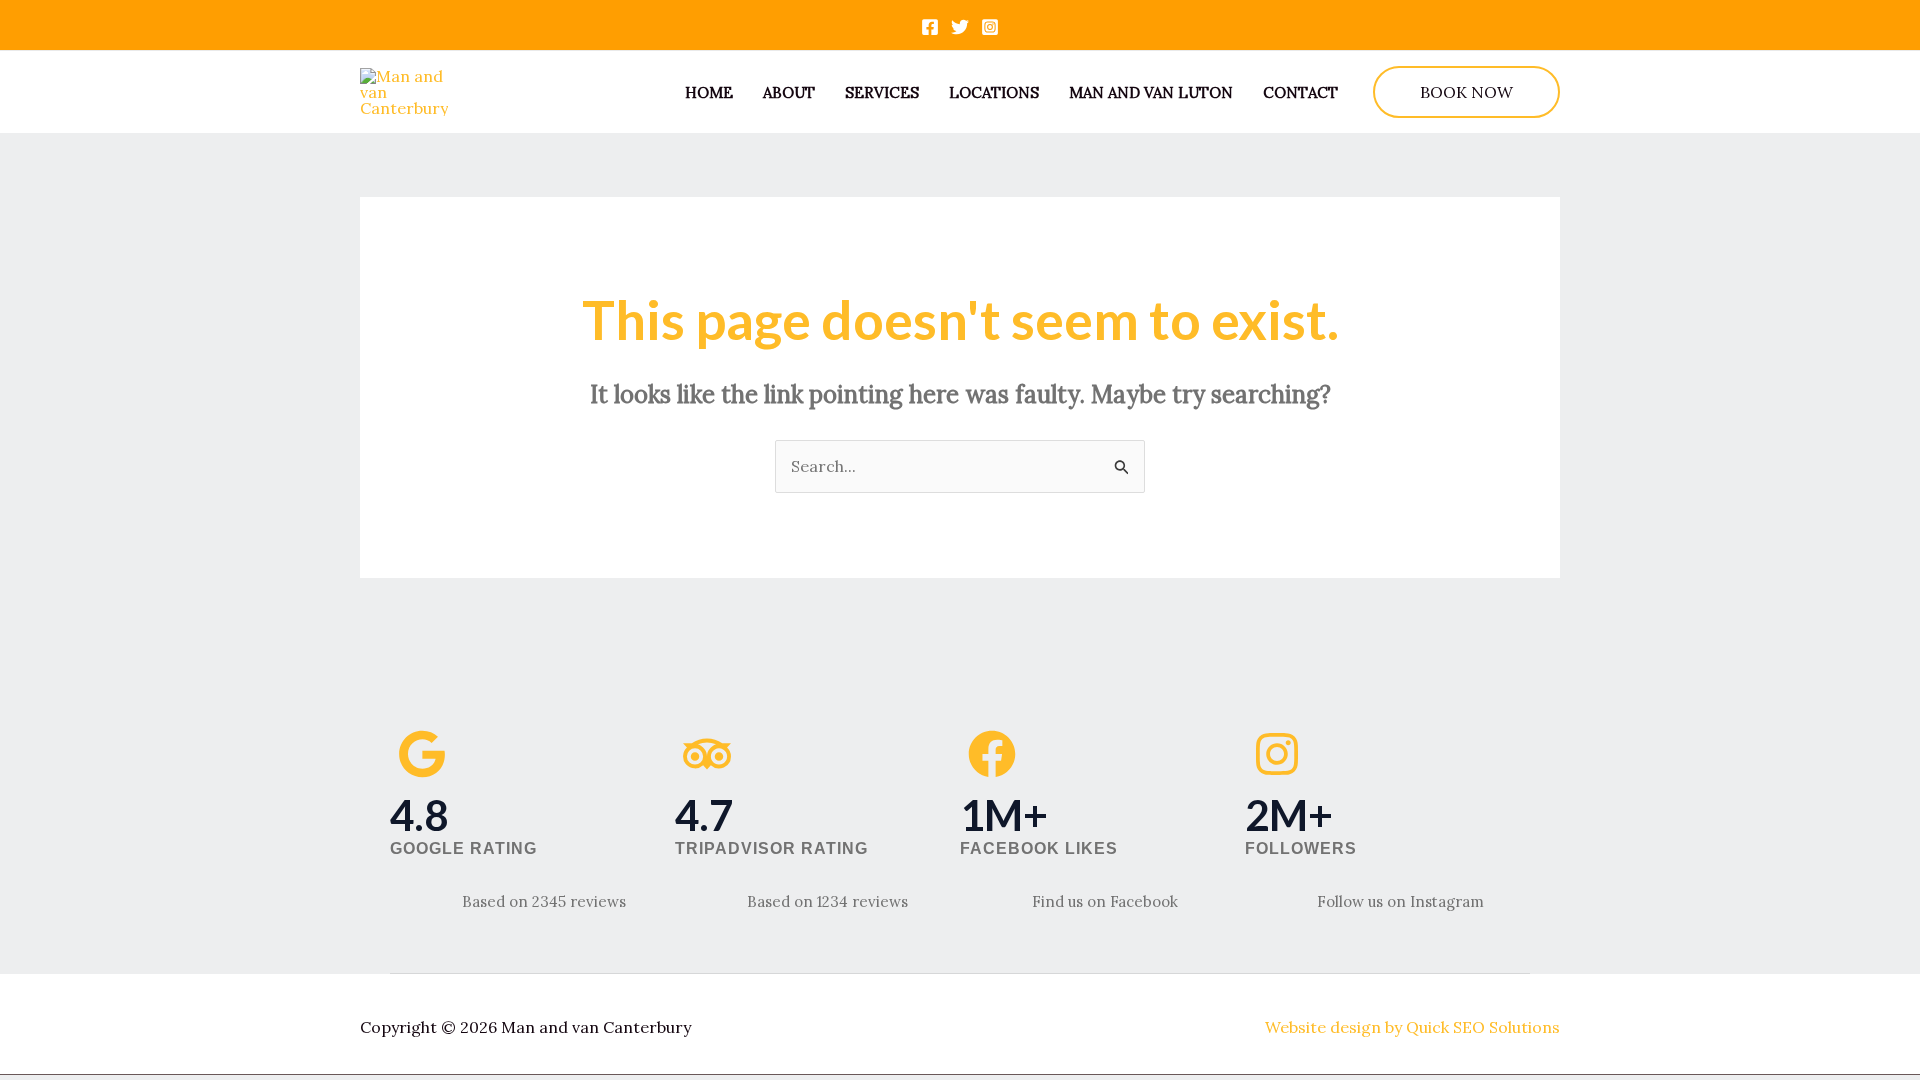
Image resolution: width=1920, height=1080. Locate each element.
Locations (994, 92)
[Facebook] (930, 27)
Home (709, 92)
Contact (1300, 92)
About (789, 92)
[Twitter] (960, 27)
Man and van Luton (1151, 92)
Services (882, 92)
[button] (1466, 92)
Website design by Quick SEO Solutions (1412, 1027)
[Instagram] (990, 27)
